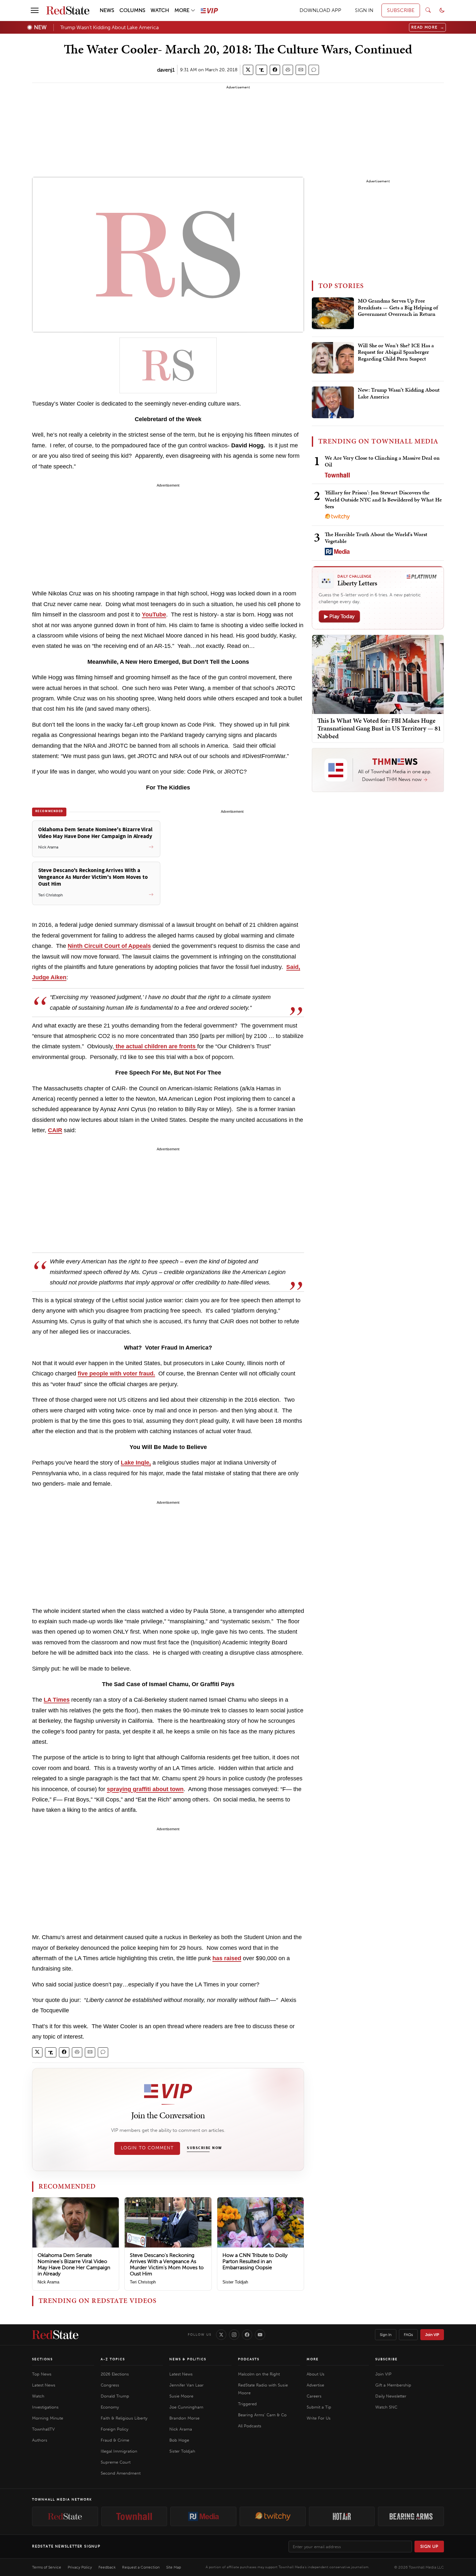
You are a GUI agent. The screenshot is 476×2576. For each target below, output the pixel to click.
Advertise (315, 2385)
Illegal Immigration (119, 2451)
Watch (38, 2396)
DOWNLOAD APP (320, 10)
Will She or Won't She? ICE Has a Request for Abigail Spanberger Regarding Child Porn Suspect (396, 352)
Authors (40, 2440)
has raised (227, 1958)
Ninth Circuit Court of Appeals (109, 946)
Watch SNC (386, 2407)
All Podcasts (250, 2426)
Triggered (247, 2404)
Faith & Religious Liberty (124, 2418)
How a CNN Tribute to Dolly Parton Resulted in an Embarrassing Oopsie (255, 2261)
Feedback (107, 2567)
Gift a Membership (393, 2385)
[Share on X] (248, 70)
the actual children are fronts (156, 1046)
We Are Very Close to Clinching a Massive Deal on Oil (382, 461)
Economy (110, 2407)
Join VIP (432, 2335)
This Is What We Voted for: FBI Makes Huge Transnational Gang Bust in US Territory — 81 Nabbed (379, 728)
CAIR (55, 1130)
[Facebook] (247, 2335)
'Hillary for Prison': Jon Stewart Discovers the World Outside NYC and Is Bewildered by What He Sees (383, 499)
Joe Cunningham (186, 2407)
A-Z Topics (113, 2359)
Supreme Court (116, 2462)
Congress (110, 2385)
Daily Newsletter (391, 2396)
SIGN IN (364, 10)
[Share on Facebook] (275, 70)
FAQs (408, 2335)
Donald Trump (115, 2396)
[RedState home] (55, 2335)
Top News (42, 2374)
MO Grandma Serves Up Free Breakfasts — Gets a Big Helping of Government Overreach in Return (398, 308)
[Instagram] (234, 2335)
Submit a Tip (319, 2407)
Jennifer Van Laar (187, 2385)
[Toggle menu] (35, 10)
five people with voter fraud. (116, 1374)
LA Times (57, 1700)
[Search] (428, 10)
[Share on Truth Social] (261, 70)
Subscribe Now (204, 2148)
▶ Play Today (339, 616)
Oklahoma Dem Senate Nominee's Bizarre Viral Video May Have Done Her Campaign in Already (74, 2265)
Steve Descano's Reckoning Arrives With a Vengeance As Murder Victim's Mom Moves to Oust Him (167, 2265)
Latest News (44, 2385)
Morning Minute (48, 2418)
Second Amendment (121, 2473)
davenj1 (166, 70)
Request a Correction (141, 2567)
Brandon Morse (184, 2418)
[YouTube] (260, 2335)
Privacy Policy (80, 2567)
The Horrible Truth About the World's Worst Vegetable (376, 538)
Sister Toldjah (235, 2282)
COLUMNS (132, 10)
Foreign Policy (114, 2429)
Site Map (174, 2567)
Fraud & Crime (115, 2440)
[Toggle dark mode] (442, 10)
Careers (314, 2396)
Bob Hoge (179, 2440)
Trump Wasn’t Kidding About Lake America (109, 27)
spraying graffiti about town (145, 1789)
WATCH (160, 10)
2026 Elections (115, 2374)
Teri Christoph (143, 2282)
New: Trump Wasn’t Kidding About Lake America (399, 393)
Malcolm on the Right (259, 2374)
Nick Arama (48, 2282)
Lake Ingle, (136, 1463)
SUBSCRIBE (401, 10)
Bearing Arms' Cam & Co (262, 2415)
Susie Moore (181, 2396)
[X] (221, 2335)
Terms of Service (47, 2567)
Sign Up (429, 2546)
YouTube (154, 615)
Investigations (45, 2407)
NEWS (107, 10)
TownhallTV (43, 2429)
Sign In (386, 2335)
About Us (316, 2374)
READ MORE (428, 27)
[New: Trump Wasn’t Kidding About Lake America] (333, 402)
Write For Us (319, 2418)
